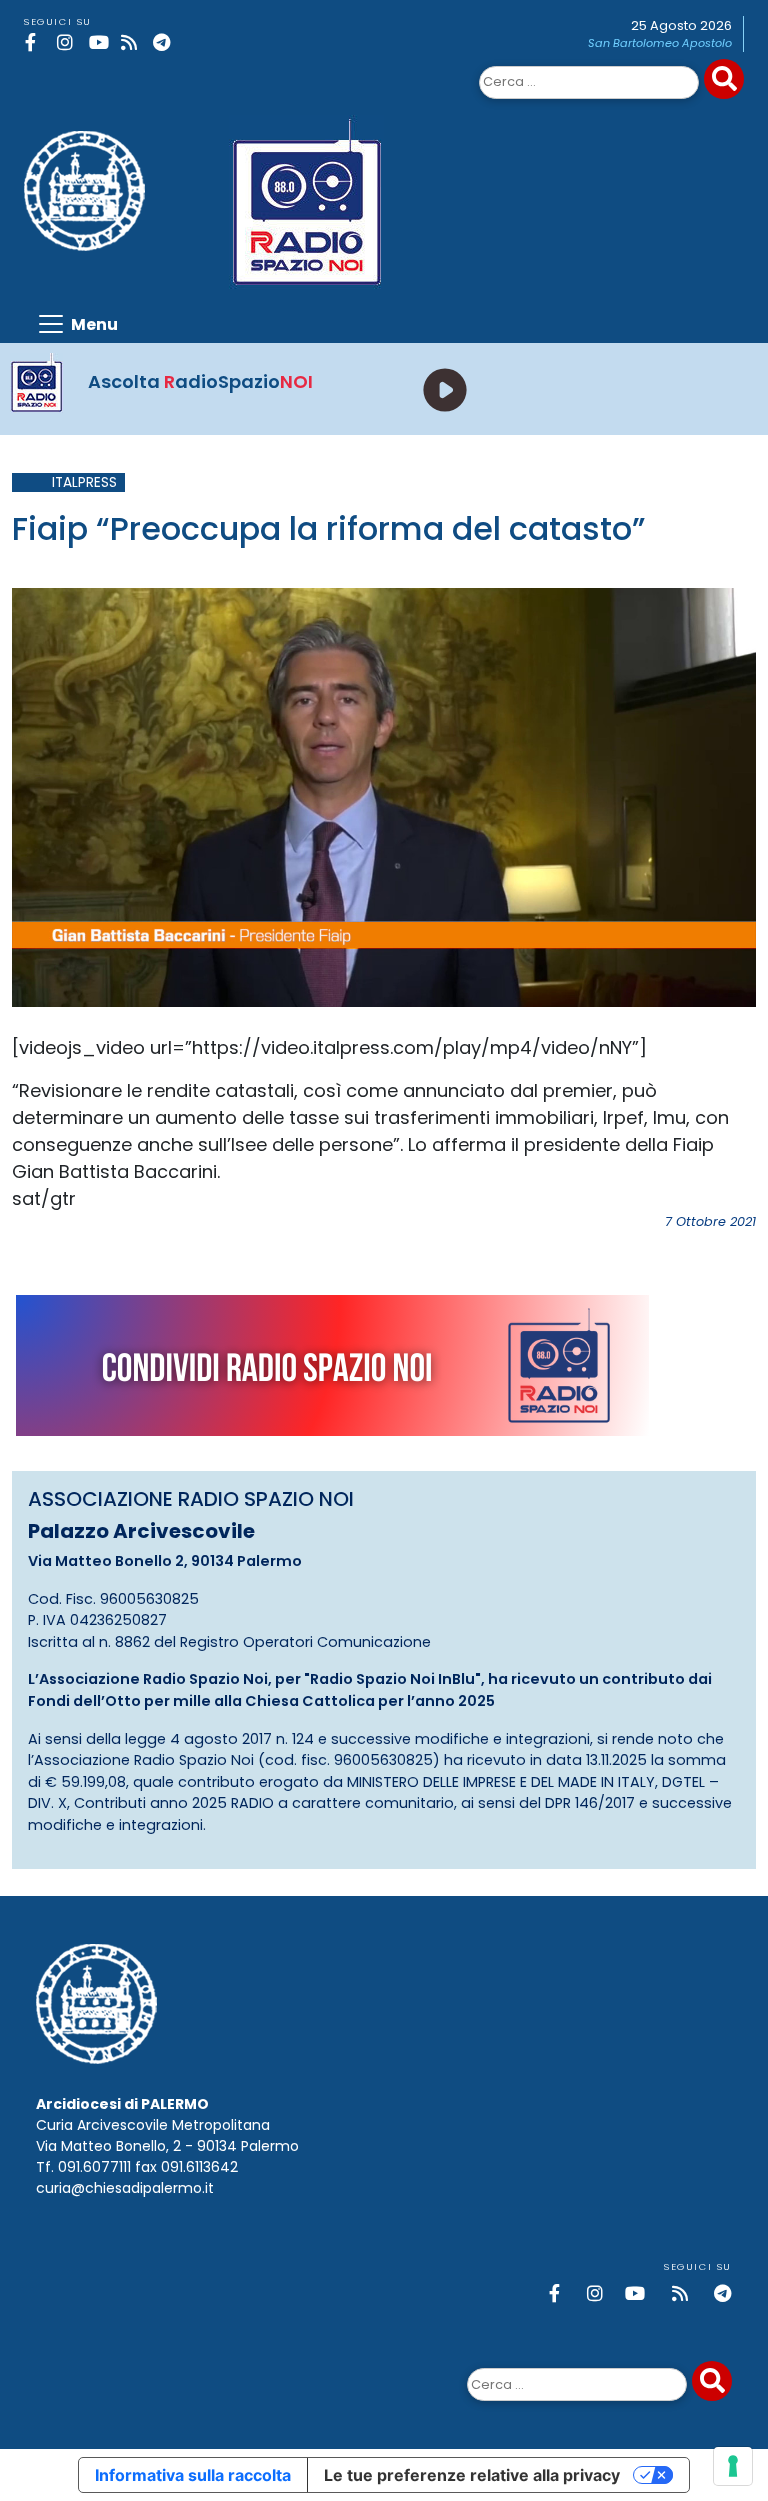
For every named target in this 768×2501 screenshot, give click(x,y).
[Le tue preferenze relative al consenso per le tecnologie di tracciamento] (733, 2466)
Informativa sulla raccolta (193, 2475)
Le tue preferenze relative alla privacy (472, 2475)
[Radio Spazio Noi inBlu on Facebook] (37, 42)
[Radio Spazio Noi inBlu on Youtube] (101, 42)
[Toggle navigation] (77, 324)
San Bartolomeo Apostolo (660, 43)
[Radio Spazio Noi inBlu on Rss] (133, 42)
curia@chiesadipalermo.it (125, 2188)
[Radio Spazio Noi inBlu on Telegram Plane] (165, 42)
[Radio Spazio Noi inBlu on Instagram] (69, 42)
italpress (84, 482)
